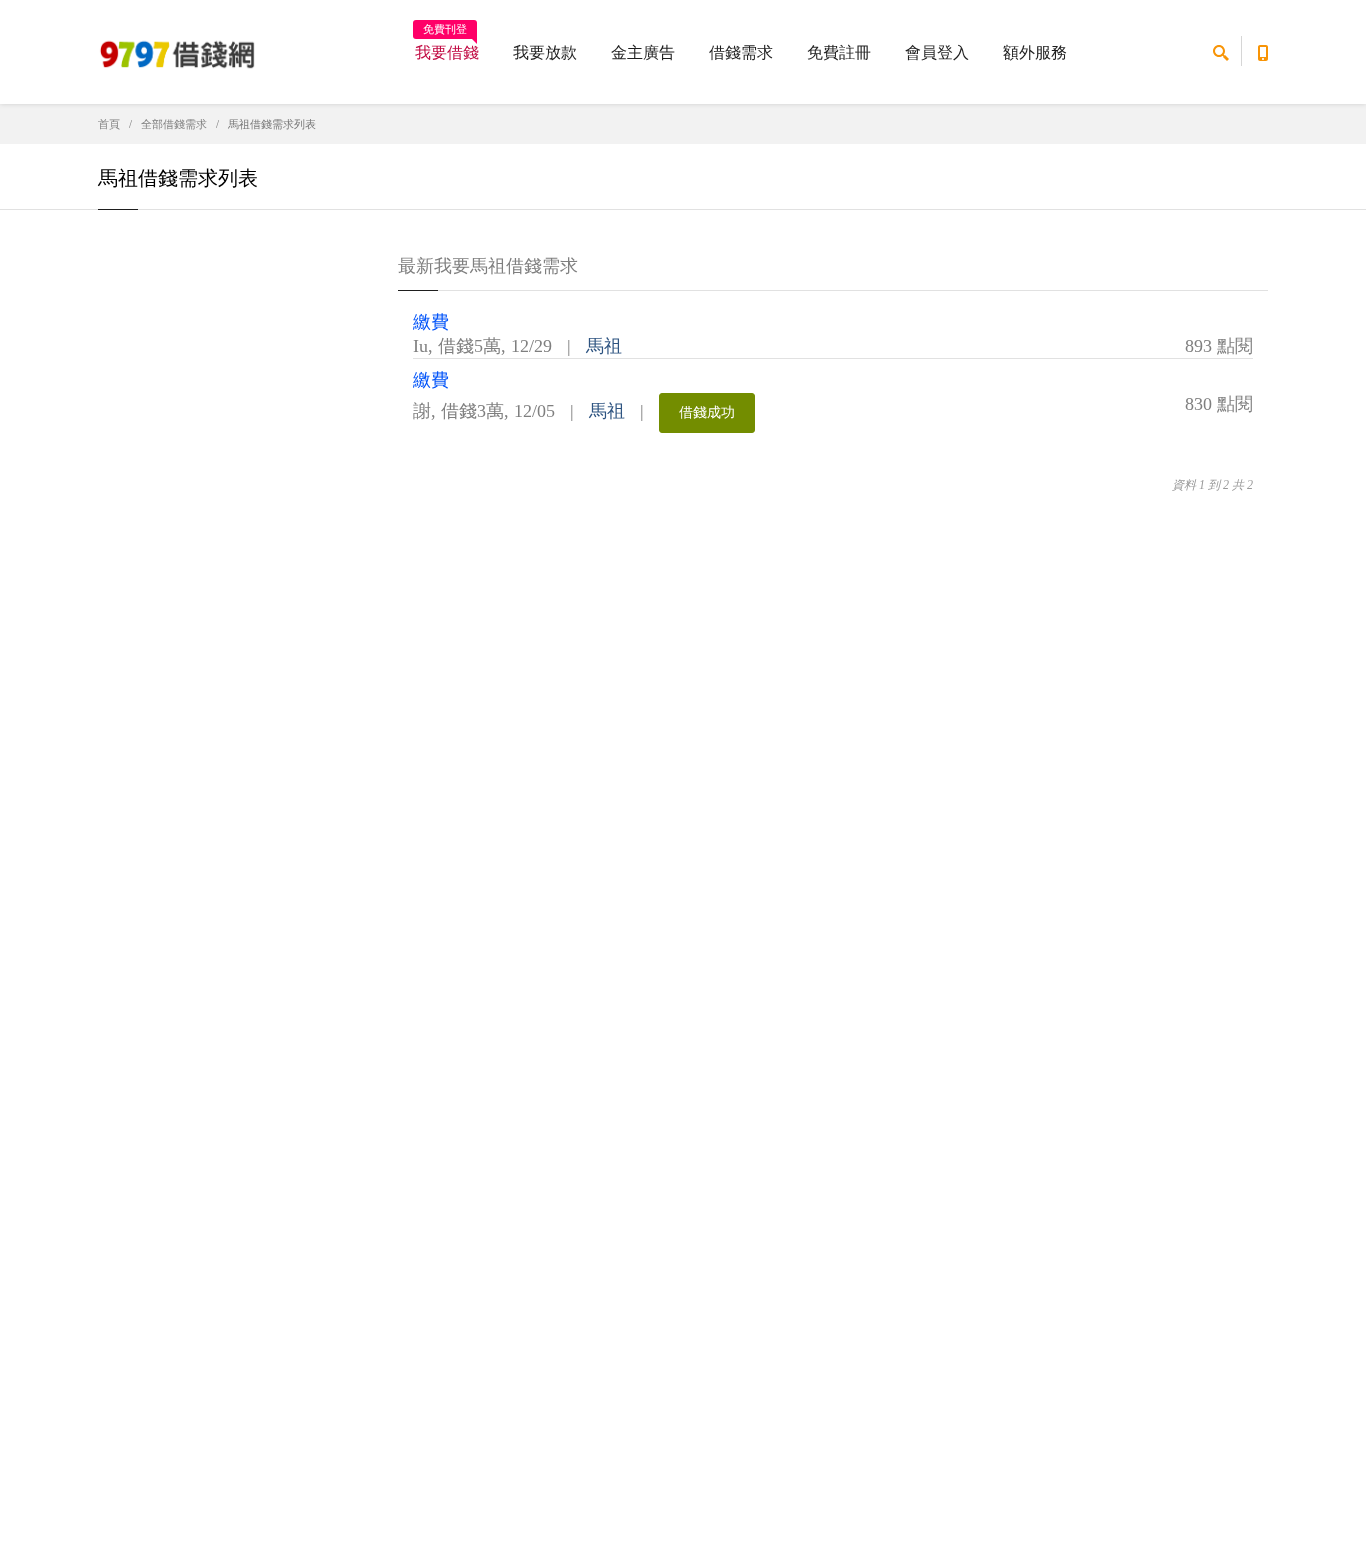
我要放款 (545, 52)
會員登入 (937, 52)
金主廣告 (643, 52)
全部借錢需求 (174, 124)
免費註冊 (839, 52)
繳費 (431, 322)
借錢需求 (741, 52)
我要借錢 (447, 46)
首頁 (109, 124)
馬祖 (604, 346)
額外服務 (1035, 52)
